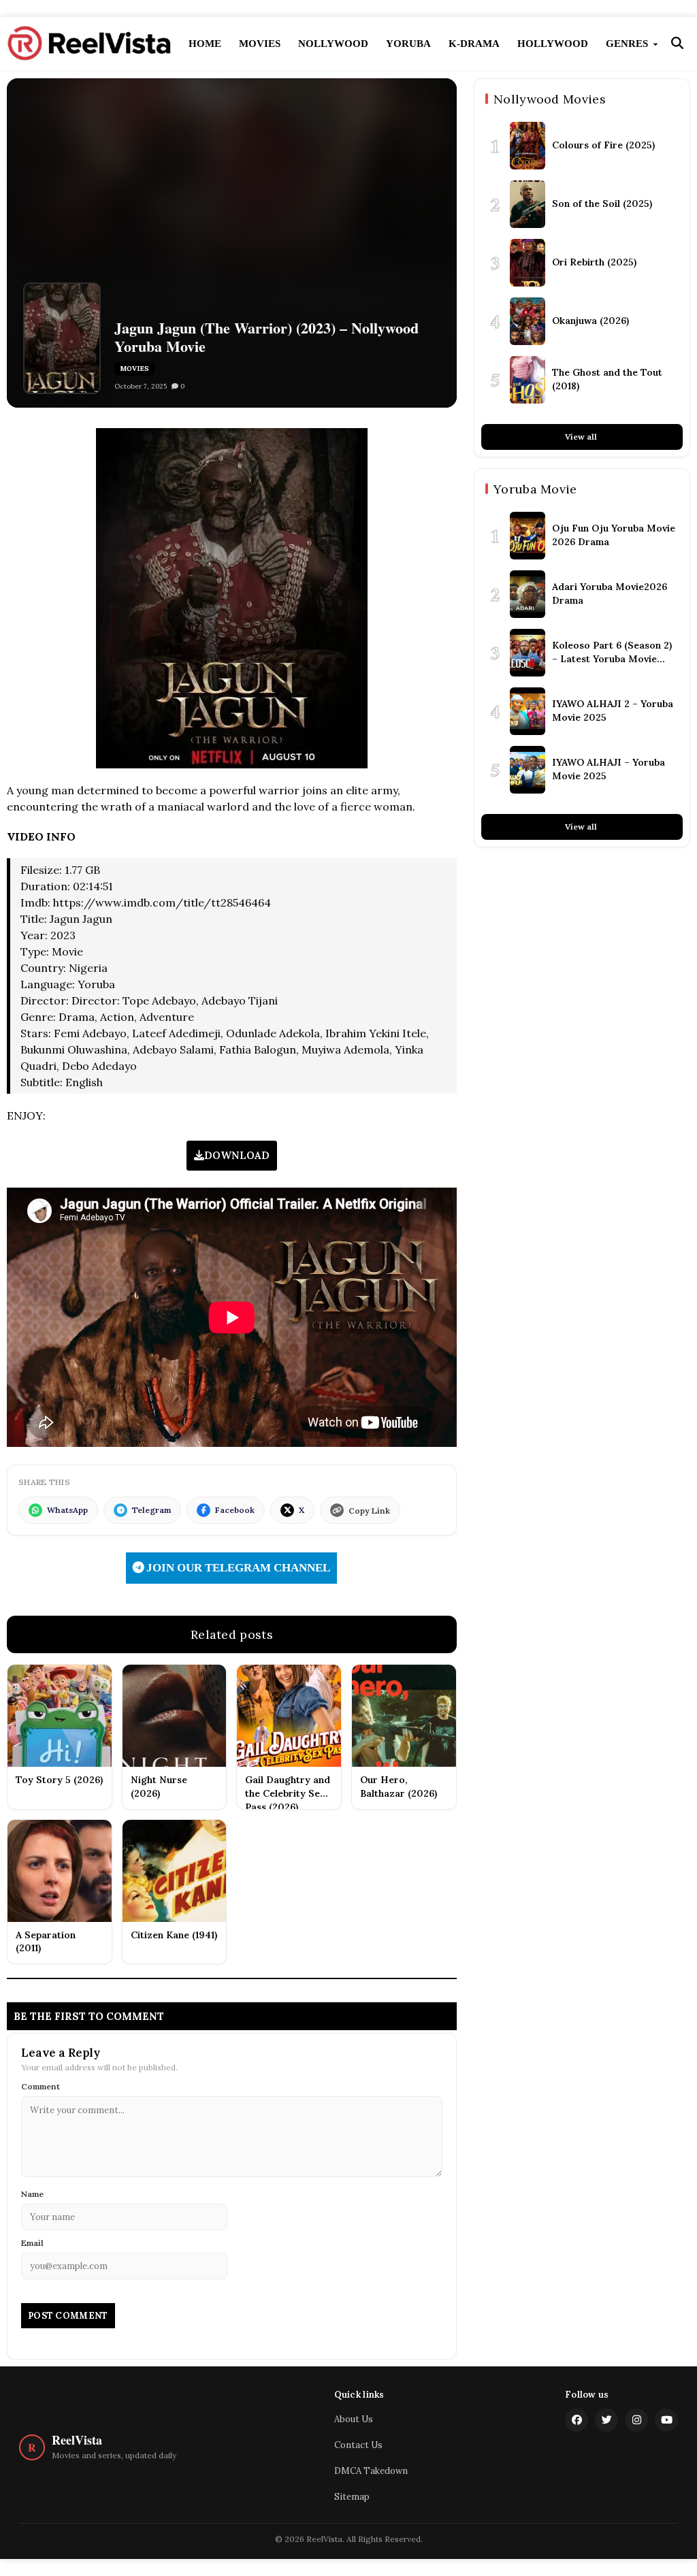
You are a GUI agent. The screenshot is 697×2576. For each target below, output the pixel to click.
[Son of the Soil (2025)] (528, 204)
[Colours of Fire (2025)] (528, 146)
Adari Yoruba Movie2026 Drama (610, 593)
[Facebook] (577, 2420)
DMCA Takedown (371, 2471)
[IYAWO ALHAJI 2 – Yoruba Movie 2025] (528, 711)
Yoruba (408, 44)
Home (205, 44)
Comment (40, 2086)
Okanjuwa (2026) (590, 321)
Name (32, 2194)
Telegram (151, 1510)
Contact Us (358, 2445)
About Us (354, 2419)
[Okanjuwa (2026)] (528, 321)
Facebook (235, 1510)
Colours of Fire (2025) (603, 145)
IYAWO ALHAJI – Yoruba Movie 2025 (609, 769)
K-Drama (474, 44)
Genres (628, 44)
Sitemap (352, 2497)
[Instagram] (636, 2420)
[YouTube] (666, 2420)
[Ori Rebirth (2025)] (528, 263)
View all (582, 437)
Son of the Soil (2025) (602, 203)
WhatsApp (67, 1510)
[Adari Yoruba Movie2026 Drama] (528, 594)
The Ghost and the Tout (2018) (607, 379)
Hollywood (553, 44)
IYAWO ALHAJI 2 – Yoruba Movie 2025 (613, 711)
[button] (677, 44)
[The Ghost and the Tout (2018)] (528, 380)
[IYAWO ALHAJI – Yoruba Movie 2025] (528, 770)
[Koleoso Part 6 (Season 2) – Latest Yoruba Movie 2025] (528, 653)
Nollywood (333, 44)
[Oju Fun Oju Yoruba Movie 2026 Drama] (528, 536)
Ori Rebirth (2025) (594, 262)
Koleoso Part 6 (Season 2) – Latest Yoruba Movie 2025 (612, 652)
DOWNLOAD (237, 1155)
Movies (260, 44)
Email (32, 2243)
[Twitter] (606, 2420)
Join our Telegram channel (237, 1568)
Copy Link (369, 1511)
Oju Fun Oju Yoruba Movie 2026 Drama (614, 535)
